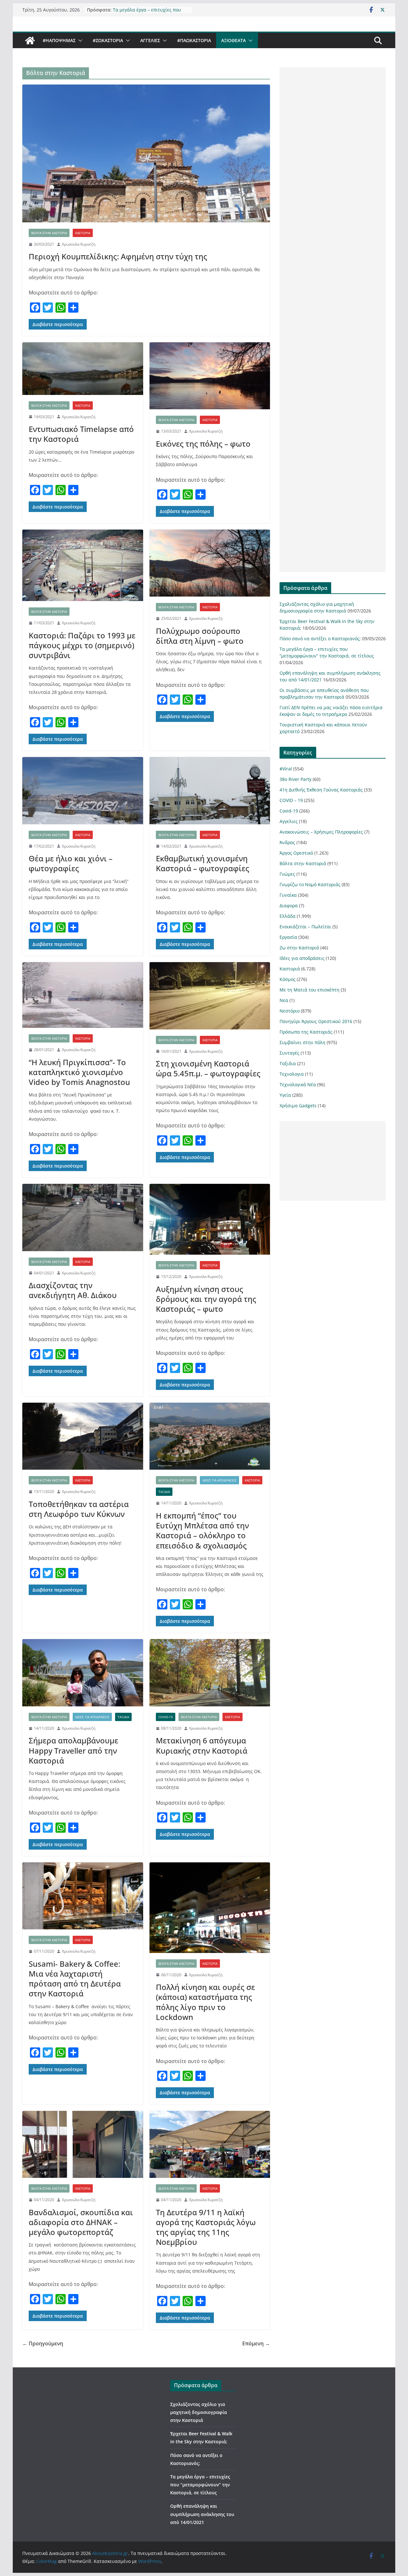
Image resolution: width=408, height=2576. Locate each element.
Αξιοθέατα (233, 40)
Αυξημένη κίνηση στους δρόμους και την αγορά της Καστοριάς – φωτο (206, 1299)
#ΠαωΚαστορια (194, 40)
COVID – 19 (291, 800)
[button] (79, 41)
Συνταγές (289, 1053)
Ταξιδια (164, 1492)
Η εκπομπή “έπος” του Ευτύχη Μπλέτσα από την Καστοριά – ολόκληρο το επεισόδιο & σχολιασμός (202, 1530)
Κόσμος (288, 979)
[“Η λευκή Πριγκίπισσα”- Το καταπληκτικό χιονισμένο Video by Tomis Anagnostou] (83, 995)
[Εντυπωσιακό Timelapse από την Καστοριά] (83, 369)
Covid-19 (166, 1717)
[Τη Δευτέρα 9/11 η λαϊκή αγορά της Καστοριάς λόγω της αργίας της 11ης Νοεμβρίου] (210, 2145)
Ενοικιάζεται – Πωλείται (305, 927)
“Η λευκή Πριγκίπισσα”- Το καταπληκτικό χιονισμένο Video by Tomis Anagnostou (79, 1072)
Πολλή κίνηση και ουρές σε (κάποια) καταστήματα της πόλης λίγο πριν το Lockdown (205, 2002)
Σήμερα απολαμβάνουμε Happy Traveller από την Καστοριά (73, 1750)
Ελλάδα (288, 916)
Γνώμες (287, 874)
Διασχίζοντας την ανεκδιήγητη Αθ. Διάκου (73, 1290)
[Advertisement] (333, 320)
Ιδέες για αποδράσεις (219, 1480)
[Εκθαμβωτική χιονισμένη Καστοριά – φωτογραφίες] (210, 791)
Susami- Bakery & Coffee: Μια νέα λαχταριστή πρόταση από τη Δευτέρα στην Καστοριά (75, 1979)
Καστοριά (83, 233)
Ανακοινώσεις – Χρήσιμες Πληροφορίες (321, 832)
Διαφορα (289, 906)
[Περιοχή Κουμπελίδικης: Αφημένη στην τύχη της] (146, 153)
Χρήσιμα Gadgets (298, 1106)
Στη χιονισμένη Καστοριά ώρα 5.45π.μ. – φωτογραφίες (208, 1068)
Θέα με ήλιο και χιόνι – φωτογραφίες (71, 863)
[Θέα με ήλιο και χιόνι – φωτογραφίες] (83, 791)
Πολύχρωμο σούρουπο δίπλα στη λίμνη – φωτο (200, 636)
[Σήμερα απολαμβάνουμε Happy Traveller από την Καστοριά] (83, 1673)
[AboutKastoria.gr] (30, 41)
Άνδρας (287, 842)
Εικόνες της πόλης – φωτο (203, 444)
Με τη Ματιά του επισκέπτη (310, 990)
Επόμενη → (256, 2343)
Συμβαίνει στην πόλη (302, 1042)
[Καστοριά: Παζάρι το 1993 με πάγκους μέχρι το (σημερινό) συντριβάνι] (83, 565)
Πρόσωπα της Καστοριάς (306, 1032)
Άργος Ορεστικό (296, 853)
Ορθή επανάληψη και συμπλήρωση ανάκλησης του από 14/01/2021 (202, 2514)
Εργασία (288, 937)
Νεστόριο (290, 1011)
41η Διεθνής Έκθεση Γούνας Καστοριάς (321, 790)
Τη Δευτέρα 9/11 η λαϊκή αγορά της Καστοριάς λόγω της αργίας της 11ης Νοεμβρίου (206, 2227)
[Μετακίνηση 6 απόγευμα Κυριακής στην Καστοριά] (210, 1673)
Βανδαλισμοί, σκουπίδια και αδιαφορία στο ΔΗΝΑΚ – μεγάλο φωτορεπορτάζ (81, 2222)
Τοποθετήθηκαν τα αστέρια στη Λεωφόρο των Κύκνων (79, 1509)
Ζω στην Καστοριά (299, 948)
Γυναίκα (288, 895)
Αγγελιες (150, 40)
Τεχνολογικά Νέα (298, 1084)
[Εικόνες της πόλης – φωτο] (210, 376)
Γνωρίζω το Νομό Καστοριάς (310, 884)
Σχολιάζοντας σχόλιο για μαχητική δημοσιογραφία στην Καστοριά (199, 2412)
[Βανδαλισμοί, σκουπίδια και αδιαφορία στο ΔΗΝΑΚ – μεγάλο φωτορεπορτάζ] (83, 2145)
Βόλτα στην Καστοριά (49, 233)
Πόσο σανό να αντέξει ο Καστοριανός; (138, 13)
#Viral (286, 769)
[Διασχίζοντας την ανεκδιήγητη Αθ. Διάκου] (83, 1217)
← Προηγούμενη (43, 2343)
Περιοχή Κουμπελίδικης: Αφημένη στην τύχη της (118, 256)
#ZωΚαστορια (108, 40)
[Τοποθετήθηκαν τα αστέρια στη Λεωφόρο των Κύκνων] (83, 1436)
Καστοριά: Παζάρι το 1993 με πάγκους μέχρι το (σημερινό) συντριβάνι (82, 645)
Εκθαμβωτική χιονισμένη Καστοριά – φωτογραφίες (203, 863)
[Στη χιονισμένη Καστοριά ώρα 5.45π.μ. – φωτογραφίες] (210, 996)
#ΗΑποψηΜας (59, 40)
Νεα (284, 1000)
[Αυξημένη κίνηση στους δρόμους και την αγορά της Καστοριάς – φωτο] (210, 1219)
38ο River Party (295, 779)
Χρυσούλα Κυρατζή (79, 244)
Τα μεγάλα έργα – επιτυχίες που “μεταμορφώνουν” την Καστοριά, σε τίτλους (200, 2485)
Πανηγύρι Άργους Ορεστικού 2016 (316, 1021)
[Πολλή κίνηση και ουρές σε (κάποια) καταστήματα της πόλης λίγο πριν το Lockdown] (210, 1908)
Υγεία (285, 1095)
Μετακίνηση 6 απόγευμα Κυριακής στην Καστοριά (202, 1745)
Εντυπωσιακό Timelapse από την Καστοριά (81, 434)
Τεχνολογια (292, 1074)
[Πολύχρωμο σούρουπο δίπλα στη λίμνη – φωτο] (210, 563)
